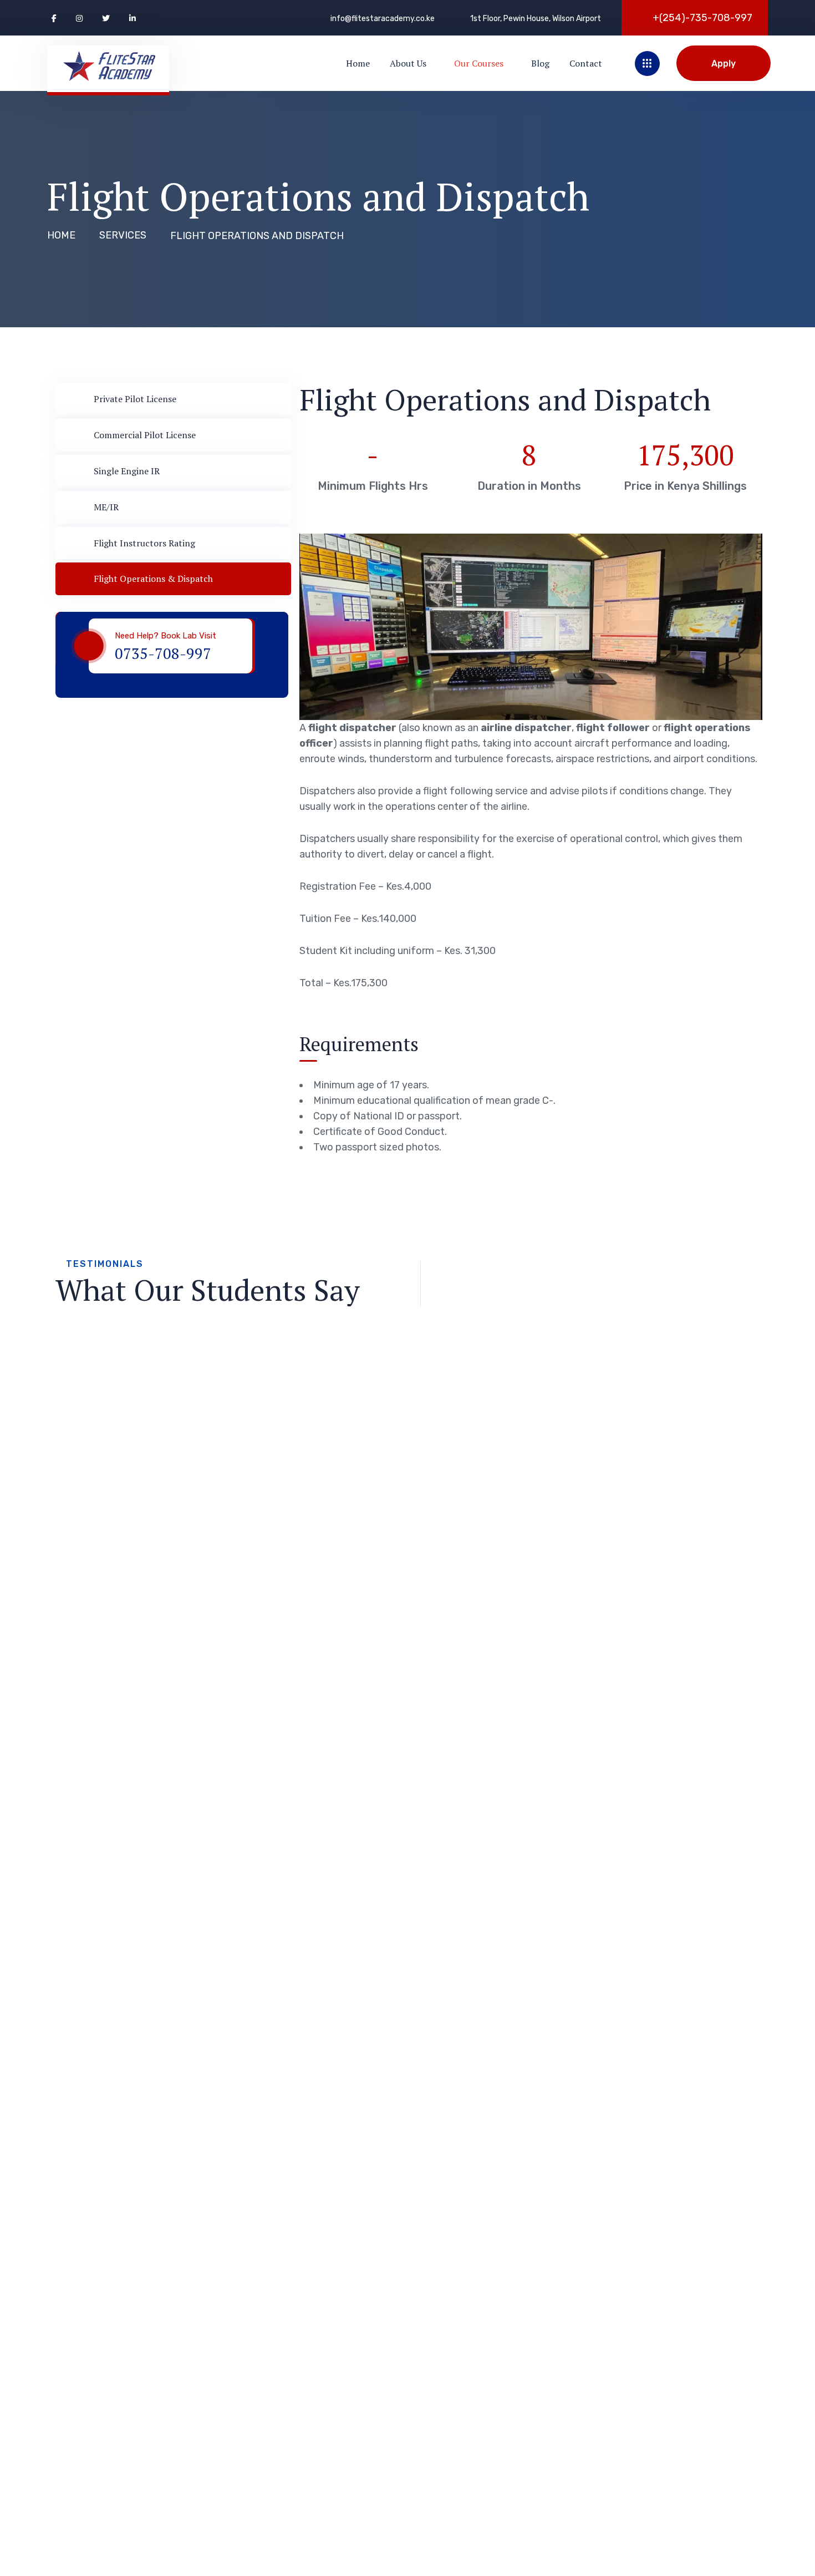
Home (61, 235)
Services (123, 235)
